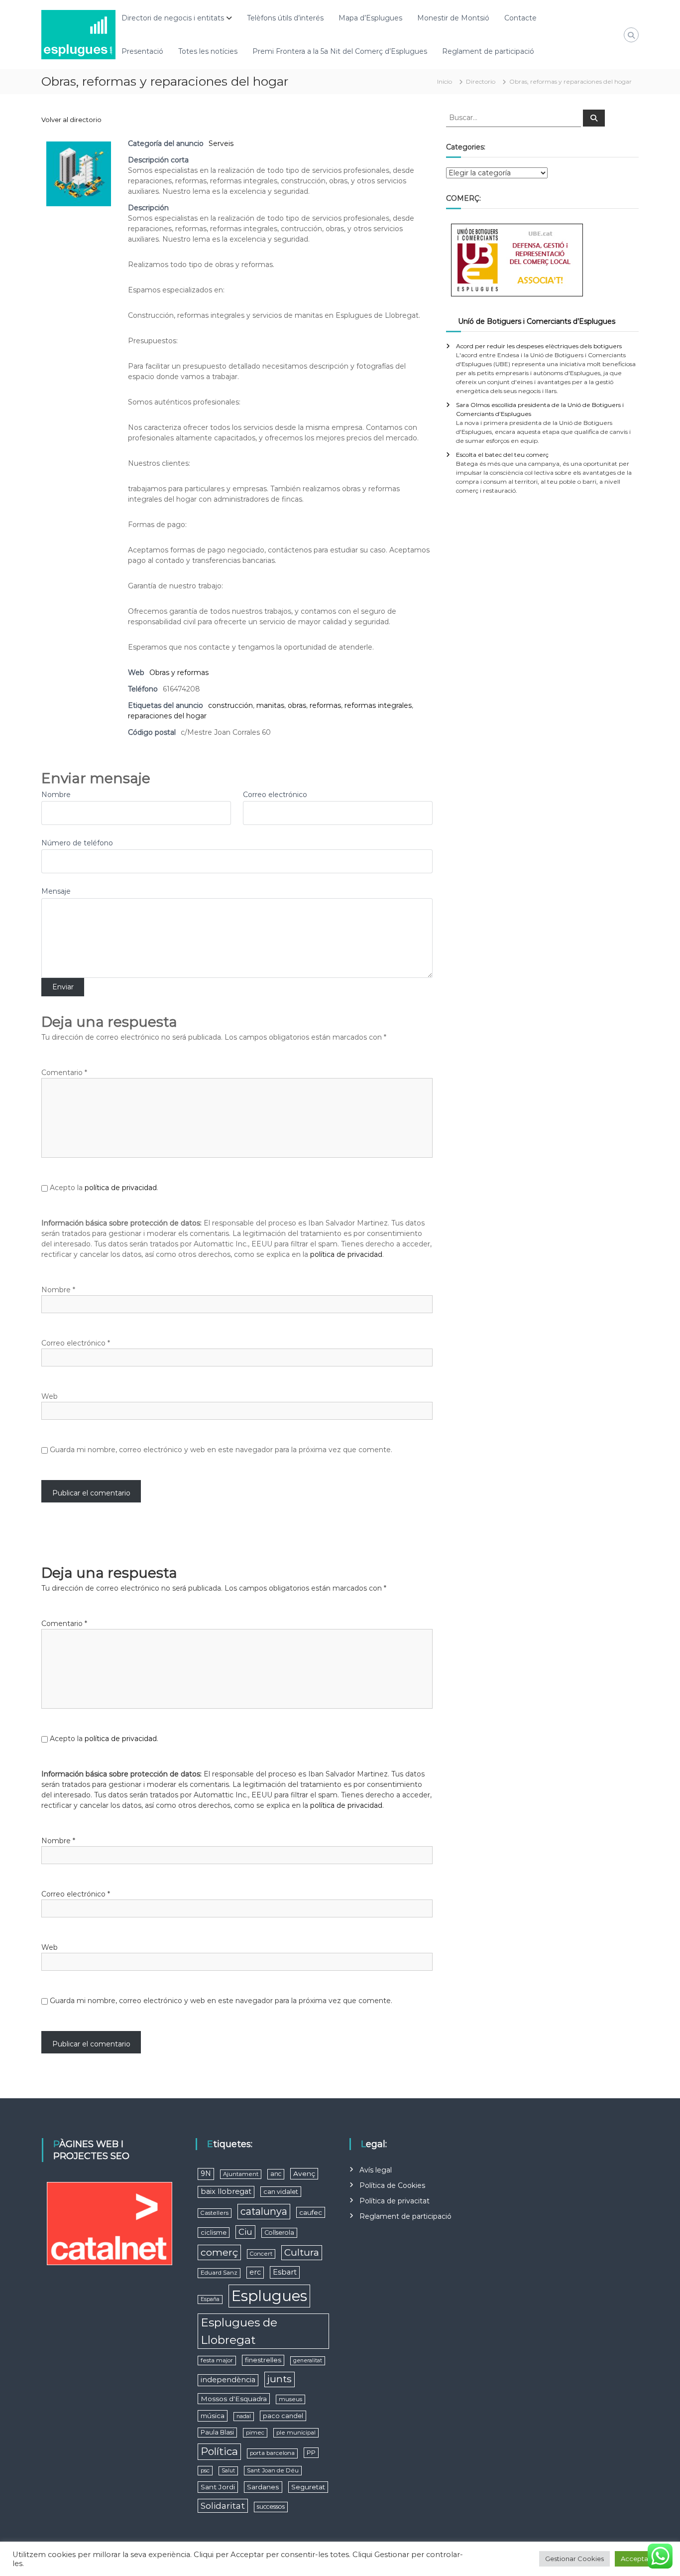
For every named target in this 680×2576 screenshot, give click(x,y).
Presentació (142, 51)
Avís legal (376, 2170)
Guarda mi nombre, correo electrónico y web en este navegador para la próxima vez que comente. (221, 1450)
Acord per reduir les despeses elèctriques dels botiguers (539, 346)
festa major (217, 2360)
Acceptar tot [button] (641, 2559)
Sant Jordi (218, 2487)
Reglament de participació (488, 51)
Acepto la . (104, 1188)
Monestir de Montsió (453, 18)
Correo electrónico (275, 795)
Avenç (304, 2173)
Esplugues (269, 2296)
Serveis (221, 143)
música (213, 2416)
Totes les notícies (208, 51)
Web (50, 1396)
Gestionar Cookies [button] (574, 2559)
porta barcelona (272, 2453)
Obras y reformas (179, 673)
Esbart (285, 2272)
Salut (228, 2471)
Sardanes (263, 2487)
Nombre (56, 795)
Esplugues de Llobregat (239, 2331)
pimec (255, 2433)
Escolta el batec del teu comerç (502, 455)
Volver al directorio (71, 120)
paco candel (283, 2416)
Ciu (245, 2232)
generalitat (308, 2361)
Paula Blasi (217, 2432)
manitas (270, 705)
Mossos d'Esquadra (234, 2399)
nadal (244, 2416)
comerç (219, 2252)
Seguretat (308, 2487)
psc (205, 2470)
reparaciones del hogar (167, 716)
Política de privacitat (395, 2201)
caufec (311, 2212)
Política (219, 2451)
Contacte (520, 18)
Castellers (215, 2213)
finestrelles (263, 2360)
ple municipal (296, 2433)
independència (228, 2380)
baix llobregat (226, 2191)
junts (280, 2379)
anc (276, 2174)
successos (271, 2507)
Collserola (279, 2233)
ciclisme (214, 2233)
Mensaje (56, 891)
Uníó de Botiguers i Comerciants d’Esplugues (537, 321)
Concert (261, 2254)
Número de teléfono (77, 843)
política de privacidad (121, 1188)
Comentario (64, 1073)
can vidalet (281, 2192)
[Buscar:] (514, 117)
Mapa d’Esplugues (370, 18)
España (210, 2299)
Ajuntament (241, 2174)
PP (311, 2453)
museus (290, 2399)
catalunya (264, 2211)
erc (255, 2272)
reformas (325, 705)
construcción (230, 705)
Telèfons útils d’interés (285, 18)
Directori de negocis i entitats (173, 18)
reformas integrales (378, 705)
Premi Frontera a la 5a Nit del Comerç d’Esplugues (340, 51)
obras (297, 705)
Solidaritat (223, 2506)
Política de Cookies (392, 2185)
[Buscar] (594, 118)
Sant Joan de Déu (273, 2470)
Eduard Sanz (219, 2273)
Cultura (302, 2252)
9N (206, 2173)
